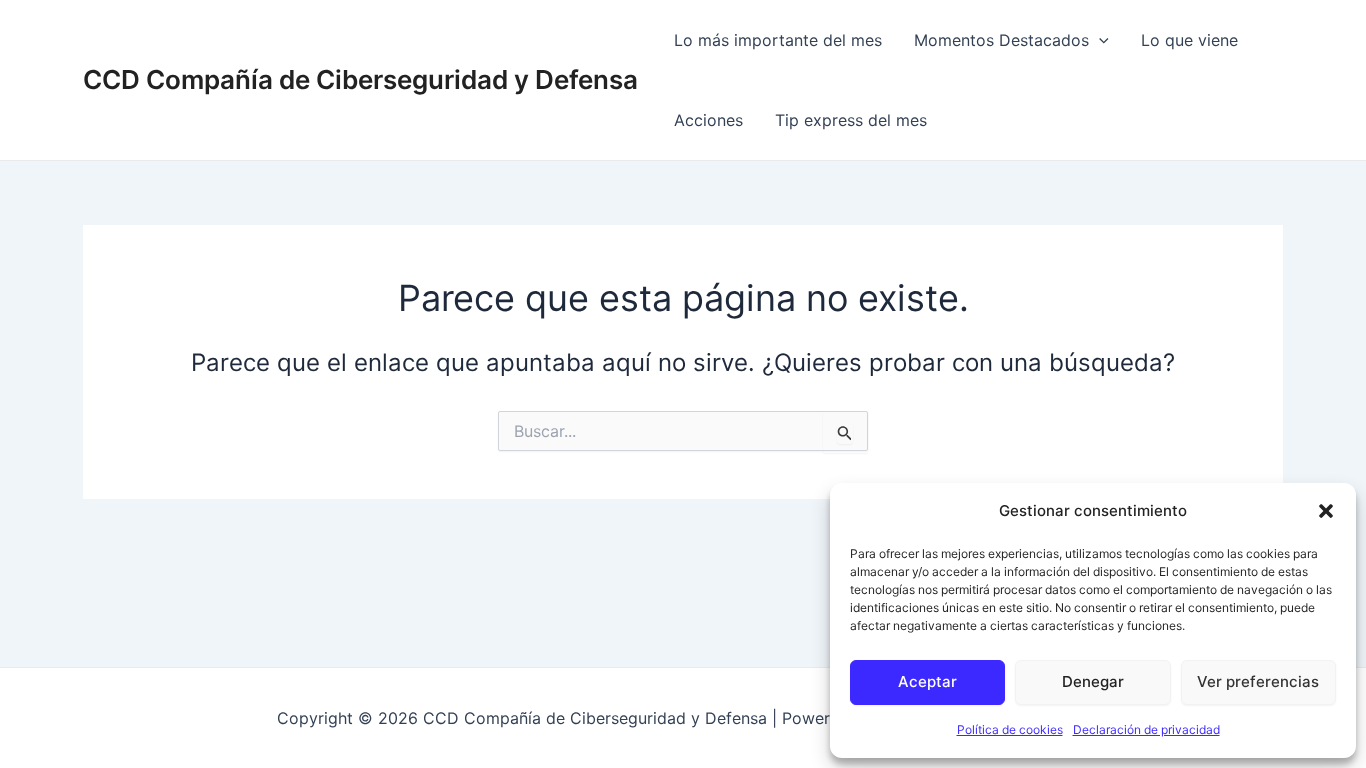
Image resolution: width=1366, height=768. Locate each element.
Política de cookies (1010, 729)
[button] (1326, 511)
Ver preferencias (1258, 681)
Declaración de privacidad (1146, 729)
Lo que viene (1189, 40)
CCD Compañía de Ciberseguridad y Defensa (360, 79)
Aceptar (927, 681)
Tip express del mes (851, 120)
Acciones (708, 120)
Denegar (1093, 681)
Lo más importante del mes (778, 40)
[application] (1099, 40)
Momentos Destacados (1001, 40)
